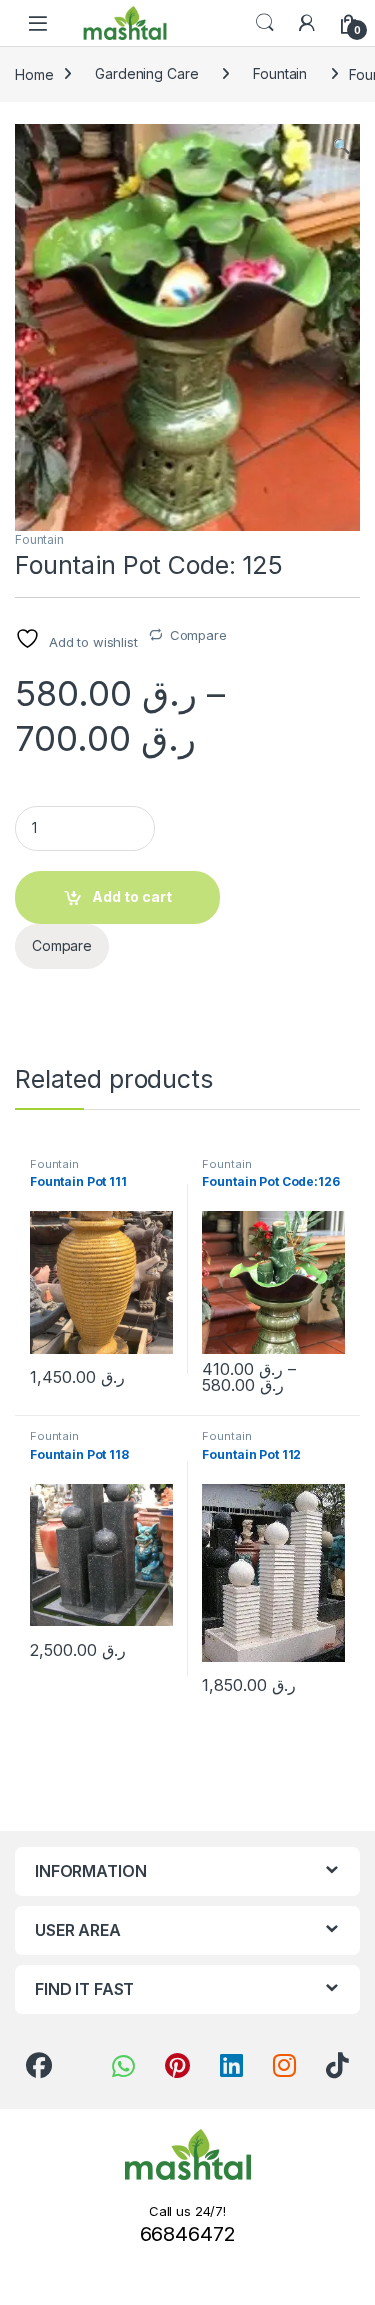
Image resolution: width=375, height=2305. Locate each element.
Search (265, 23)
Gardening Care (146, 73)
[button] (341, 146)
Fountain (280, 73)
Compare (198, 635)
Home (34, 73)
